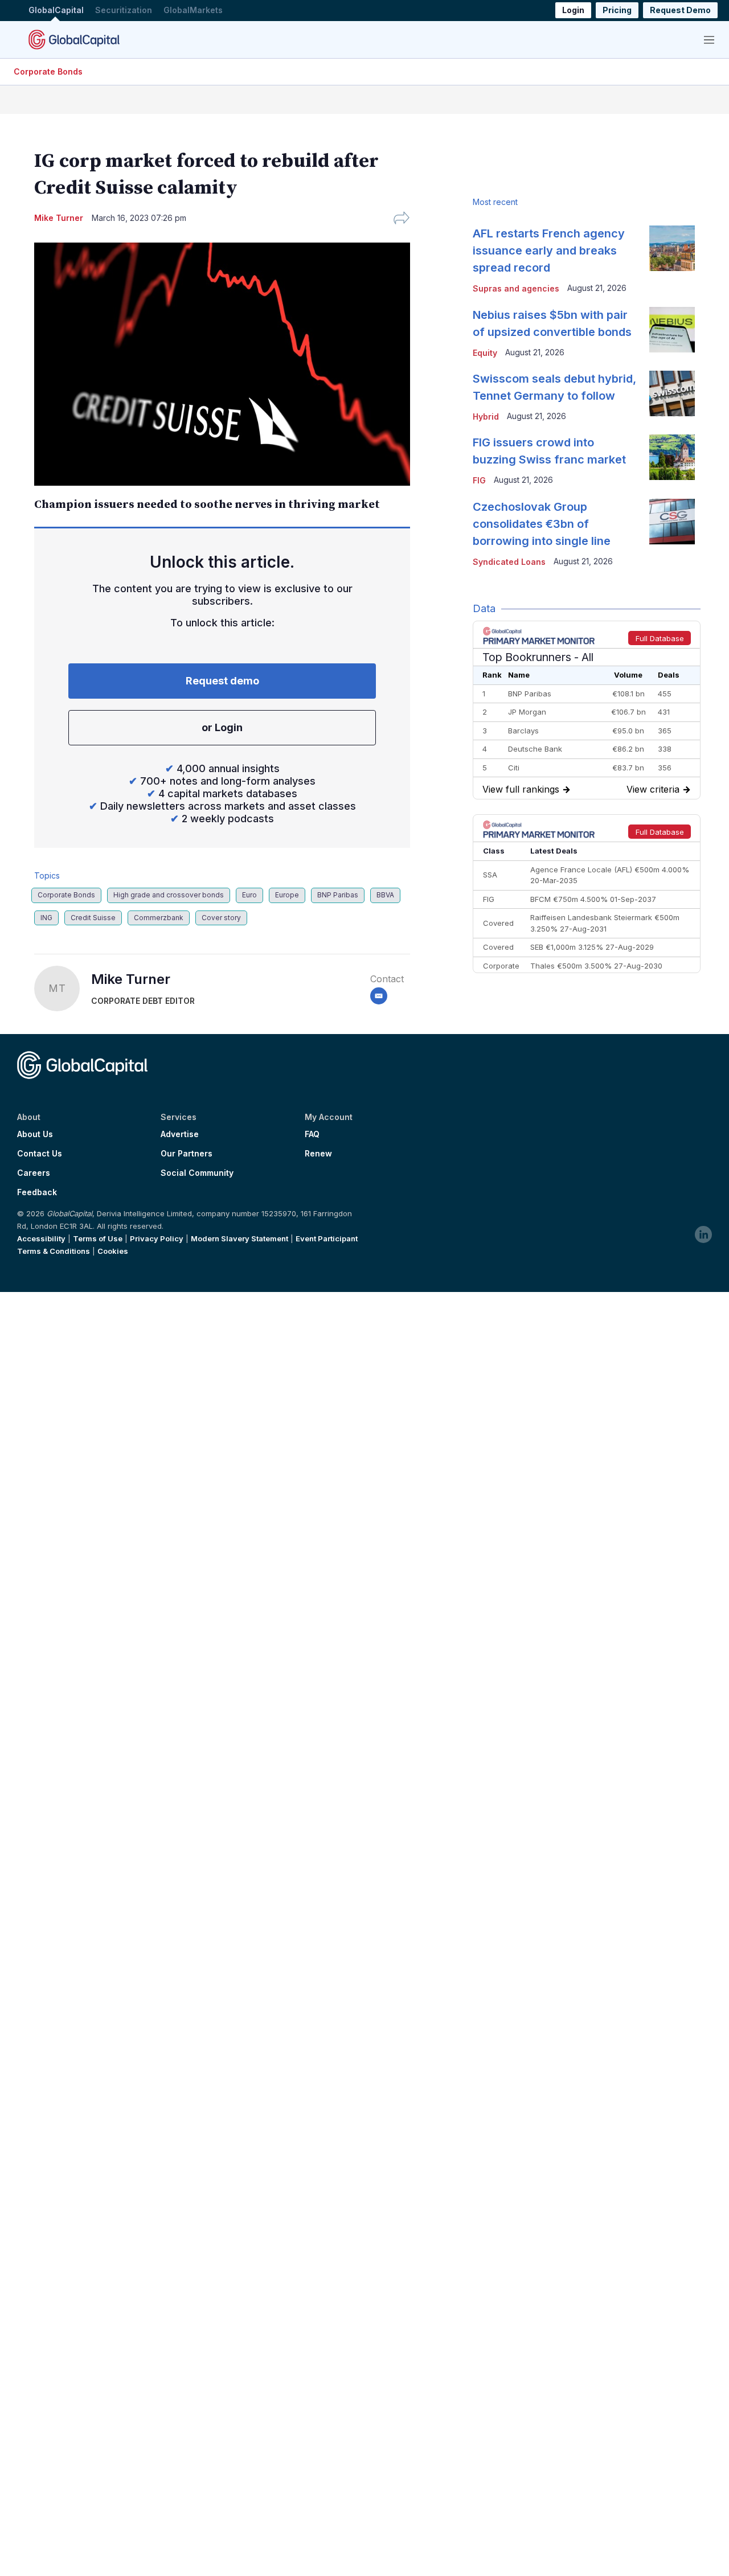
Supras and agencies (516, 288)
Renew (318, 1154)
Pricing (617, 11)
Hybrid (486, 417)
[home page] (74, 39)
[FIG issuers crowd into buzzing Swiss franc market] (672, 457)
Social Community (197, 1173)
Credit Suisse (93, 918)
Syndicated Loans (509, 562)
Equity (485, 353)
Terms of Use (98, 1238)
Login (573, 11)
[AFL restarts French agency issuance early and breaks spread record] (672, 248)
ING (46, 918)
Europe (287, 895)
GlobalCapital (56, 11)
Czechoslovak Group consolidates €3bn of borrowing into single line (542, 524)
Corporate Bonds (48, 71)
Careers (34, 1173)
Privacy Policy (157, 1238)
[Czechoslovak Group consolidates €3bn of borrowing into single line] (672, 522)
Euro (249, 895)
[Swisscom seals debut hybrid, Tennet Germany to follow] (672, 393)
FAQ (312, 1134)
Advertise (180, 1134)
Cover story (221, 918)
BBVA (385, 895)
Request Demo (680, 11)
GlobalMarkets (193, 11)
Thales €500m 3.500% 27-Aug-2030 (596, 966)
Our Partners (187, 1154)
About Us (35, 1134)
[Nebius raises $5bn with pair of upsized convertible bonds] (672, 330)
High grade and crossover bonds (169, 895)
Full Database (660, 638)
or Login (222, 727)
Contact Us (40, 1154)
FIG (479, 480)
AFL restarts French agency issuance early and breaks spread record (549, 251)
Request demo (222, 681)
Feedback (37, 1192)
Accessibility (41, 1238)
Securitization (124, 11)
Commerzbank (159, 918)
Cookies (113, 1251)
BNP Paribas (338, 895)
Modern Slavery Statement (239, 1238)
